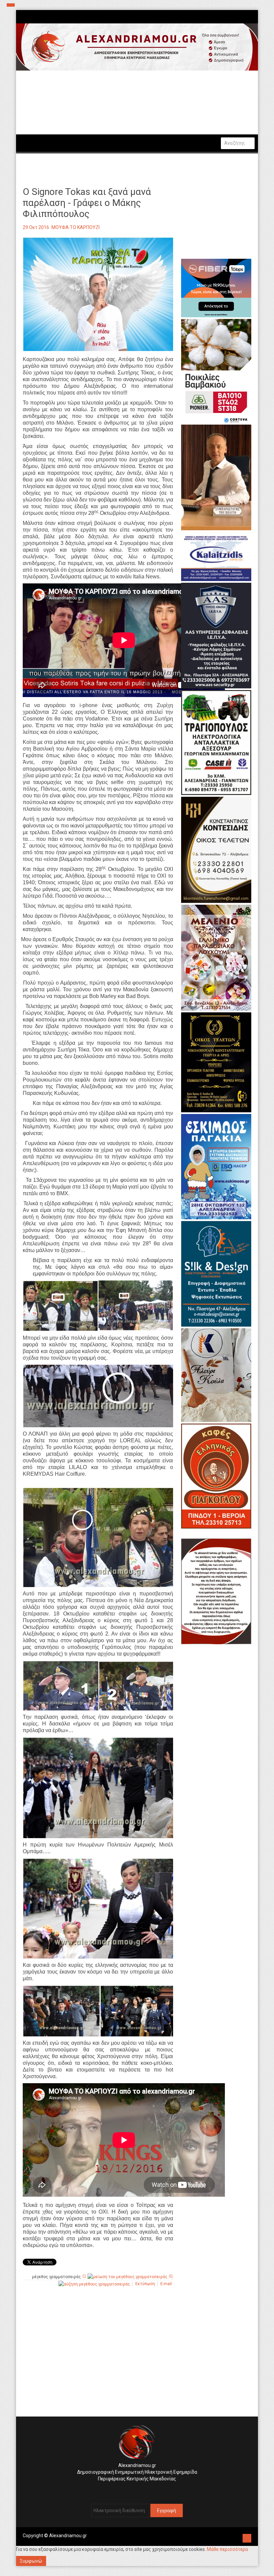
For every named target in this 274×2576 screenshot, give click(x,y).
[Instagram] (133, 2489)
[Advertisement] (98, 2363)
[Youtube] (144, 2489)
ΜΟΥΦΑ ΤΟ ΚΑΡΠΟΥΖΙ (76, 227)
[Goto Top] (247, 2537)
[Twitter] (139, 2489)
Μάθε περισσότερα (227, 2549)
